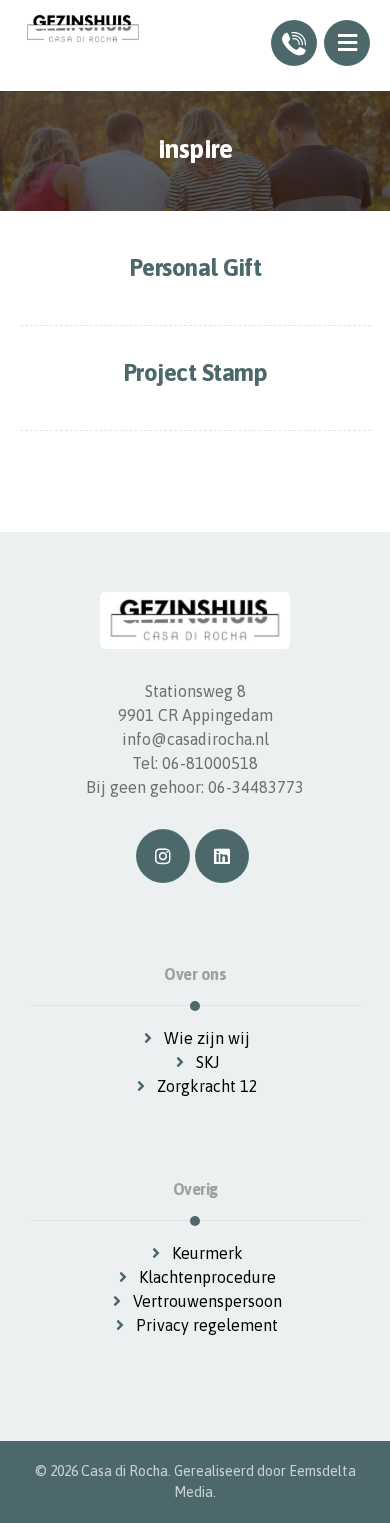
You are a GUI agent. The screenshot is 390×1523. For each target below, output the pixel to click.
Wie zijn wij (207, 1038)
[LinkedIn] (222, 856)
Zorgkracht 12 (207, 1086)
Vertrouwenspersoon (207, 1301)
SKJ (207, 1062)
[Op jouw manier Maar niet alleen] (83, 29)
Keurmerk (207, 1253)
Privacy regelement (207, 1325)
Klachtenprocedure (207, 1277)
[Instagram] (163, 856)
